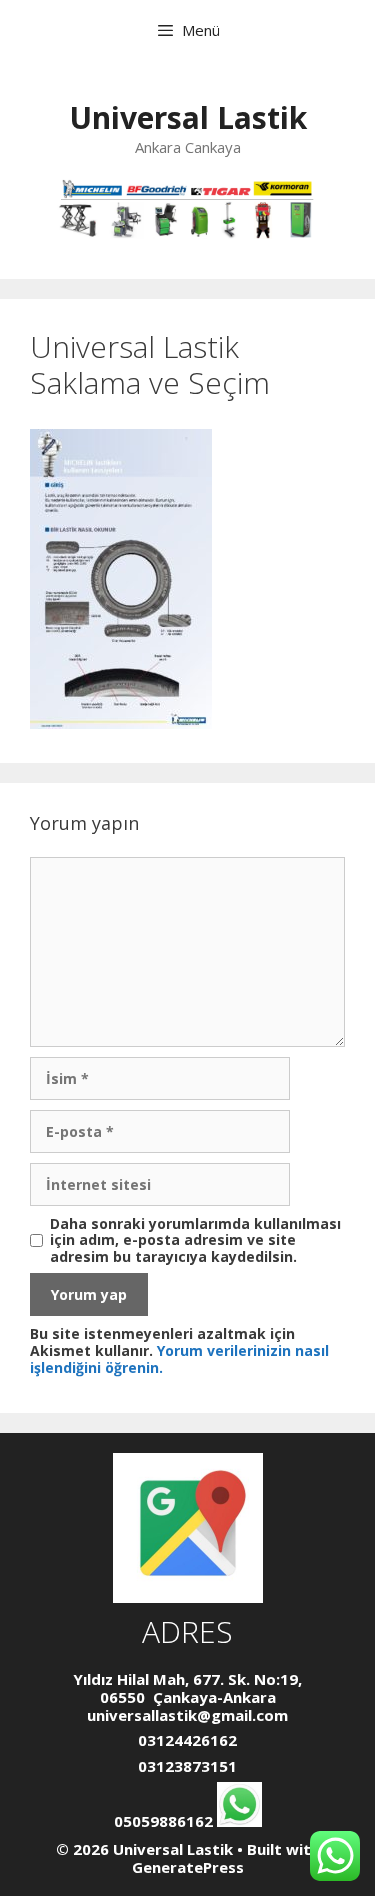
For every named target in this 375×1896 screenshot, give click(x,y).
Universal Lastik (188, 117)
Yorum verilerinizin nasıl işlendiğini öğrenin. (179, 1359)
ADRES (187, 1631)
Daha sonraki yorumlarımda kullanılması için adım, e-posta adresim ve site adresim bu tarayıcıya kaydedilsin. (195, 1241)
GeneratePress (188, 1867)
